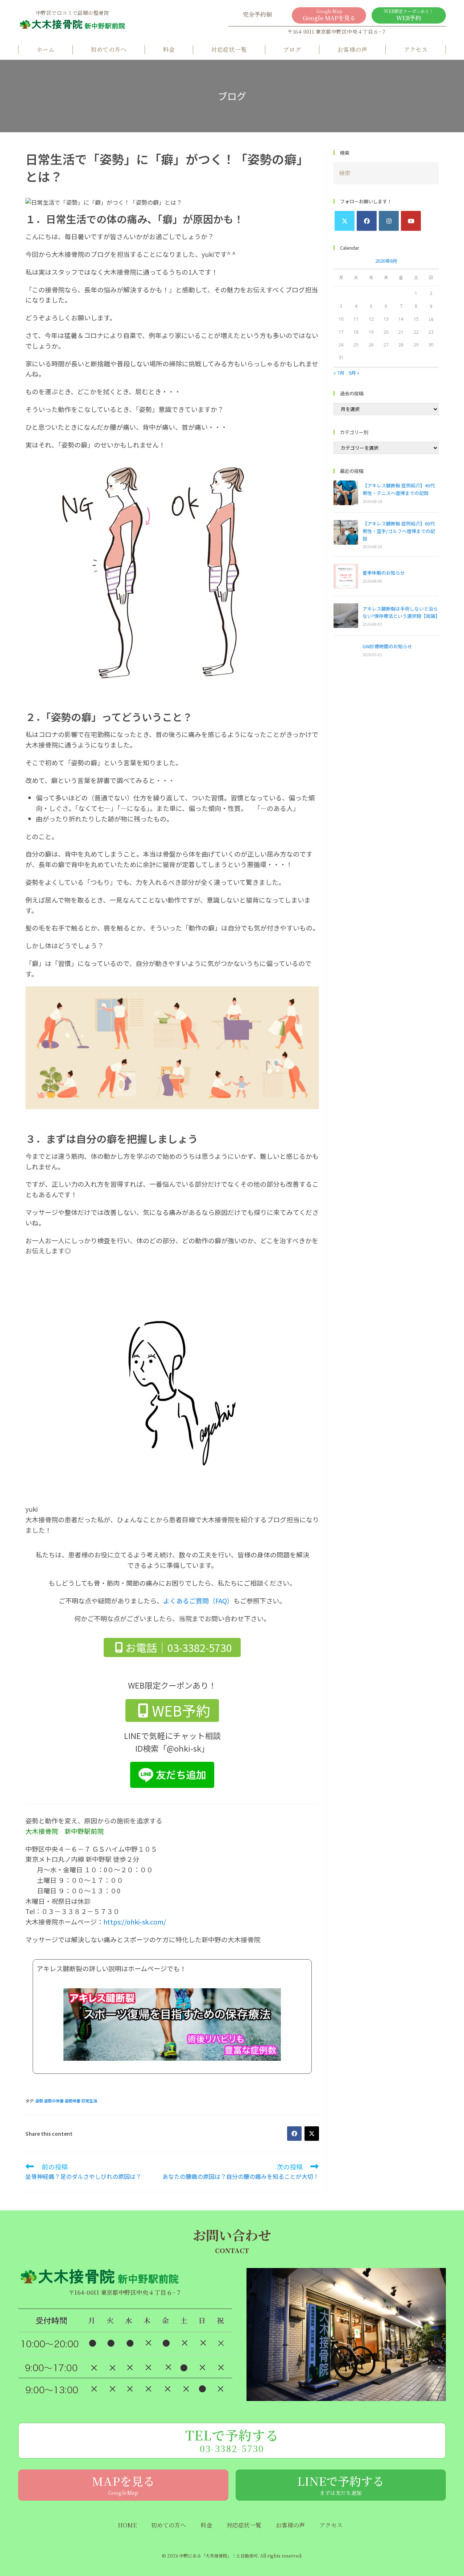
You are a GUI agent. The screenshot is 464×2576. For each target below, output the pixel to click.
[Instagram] (389, 221)
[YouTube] (411, 221)
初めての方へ (109, 49)
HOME (127, 2525)
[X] (345, 221)
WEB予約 (409, 15)
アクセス (416, 49)
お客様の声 (352, 49)
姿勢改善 (72, 2101)
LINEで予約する (341, 2484)
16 (431, 319)
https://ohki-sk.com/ (135, 1922)
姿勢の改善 (54, 2101)
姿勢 (39, 2101)
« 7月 (339, 373)
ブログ (292, 49)
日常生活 (89, 2101)
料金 (169, 49)
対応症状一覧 (229, 49)
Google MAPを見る (329, 15)
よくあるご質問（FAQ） (198, 1601)
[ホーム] (72, 27)
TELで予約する (232, 2440)
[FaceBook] (367, 221)
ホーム (45, 49)
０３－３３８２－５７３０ (80, 1911)
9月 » (354, 373)
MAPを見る (123, 2484)
